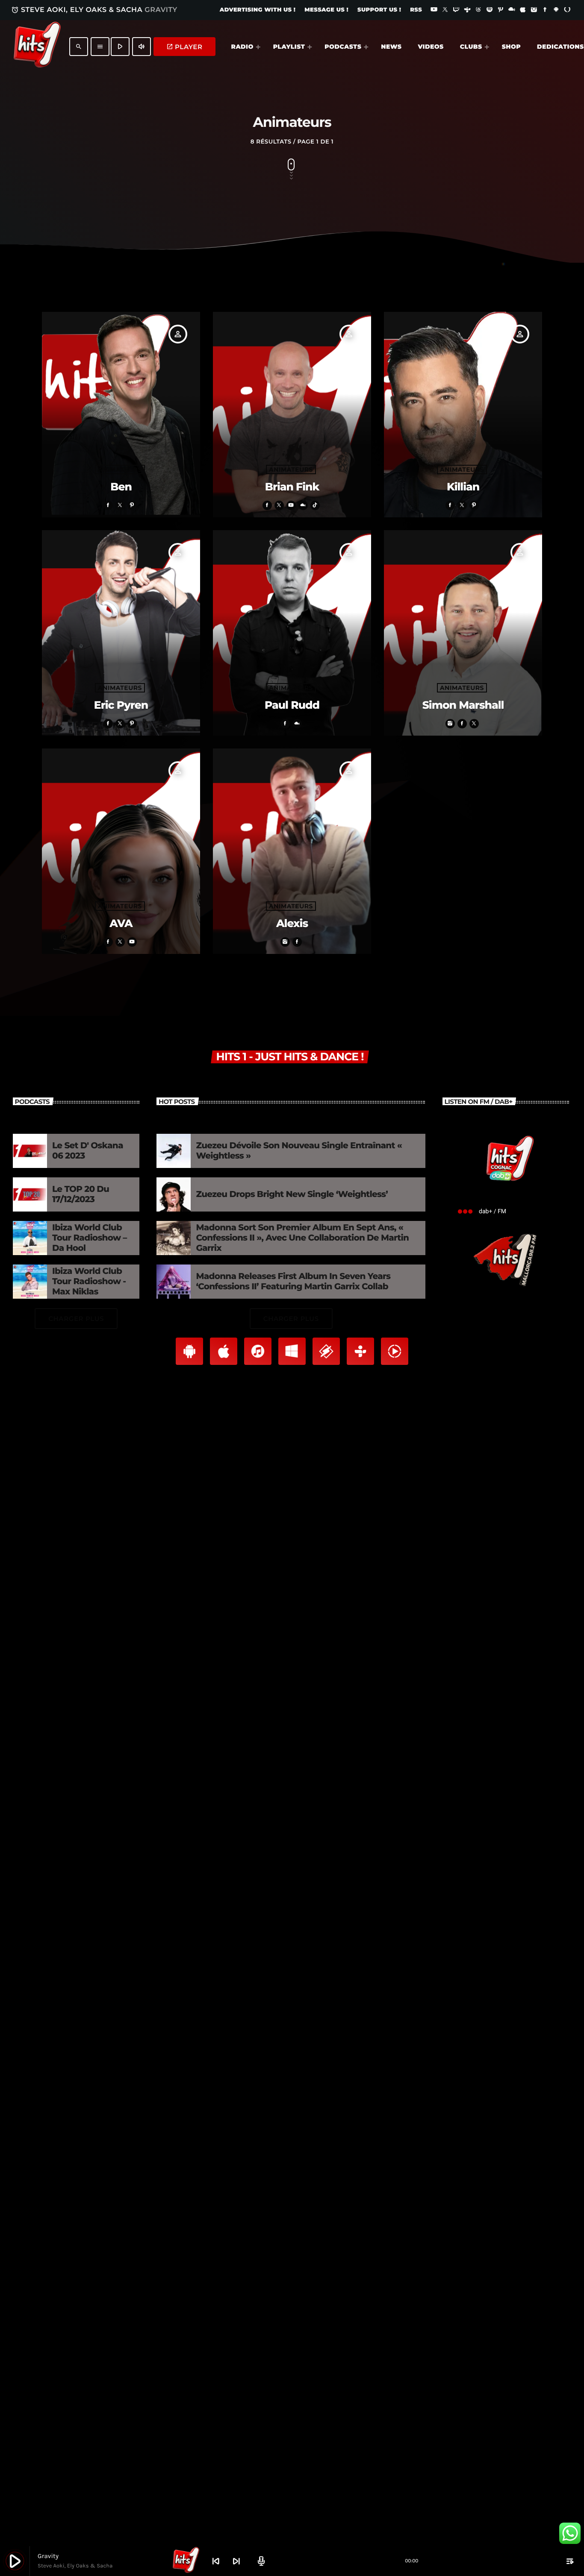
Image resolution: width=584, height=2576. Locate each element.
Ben (121, 487)
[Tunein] (467, 10)
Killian (463, 487)
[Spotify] (490, 10)
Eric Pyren (121, 705)
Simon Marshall (463, 705)
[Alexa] (567, 10)
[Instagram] (534, 10)
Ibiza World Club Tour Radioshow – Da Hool (90, 1238)
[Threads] (478, 10)
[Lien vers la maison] (37, 47)
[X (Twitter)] (445, 10)
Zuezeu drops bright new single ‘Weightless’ (292, 1194)
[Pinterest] (501, 10)
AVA (121, 924)
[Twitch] (456, 10)
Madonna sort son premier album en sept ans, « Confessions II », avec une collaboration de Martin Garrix (302, 1238)
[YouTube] (434, 10)
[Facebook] (545, 10)
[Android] (556, 10)
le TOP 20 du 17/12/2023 (81, 1194)
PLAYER (184, 47)
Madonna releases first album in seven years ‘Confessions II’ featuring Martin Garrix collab (293, 1282)
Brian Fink (292, 487)
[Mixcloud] (512, 10)
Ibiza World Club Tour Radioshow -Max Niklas (89, 1282)
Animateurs (120, 469)
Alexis (292, 924)
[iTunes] (523, 10)
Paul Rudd (292, 705)
